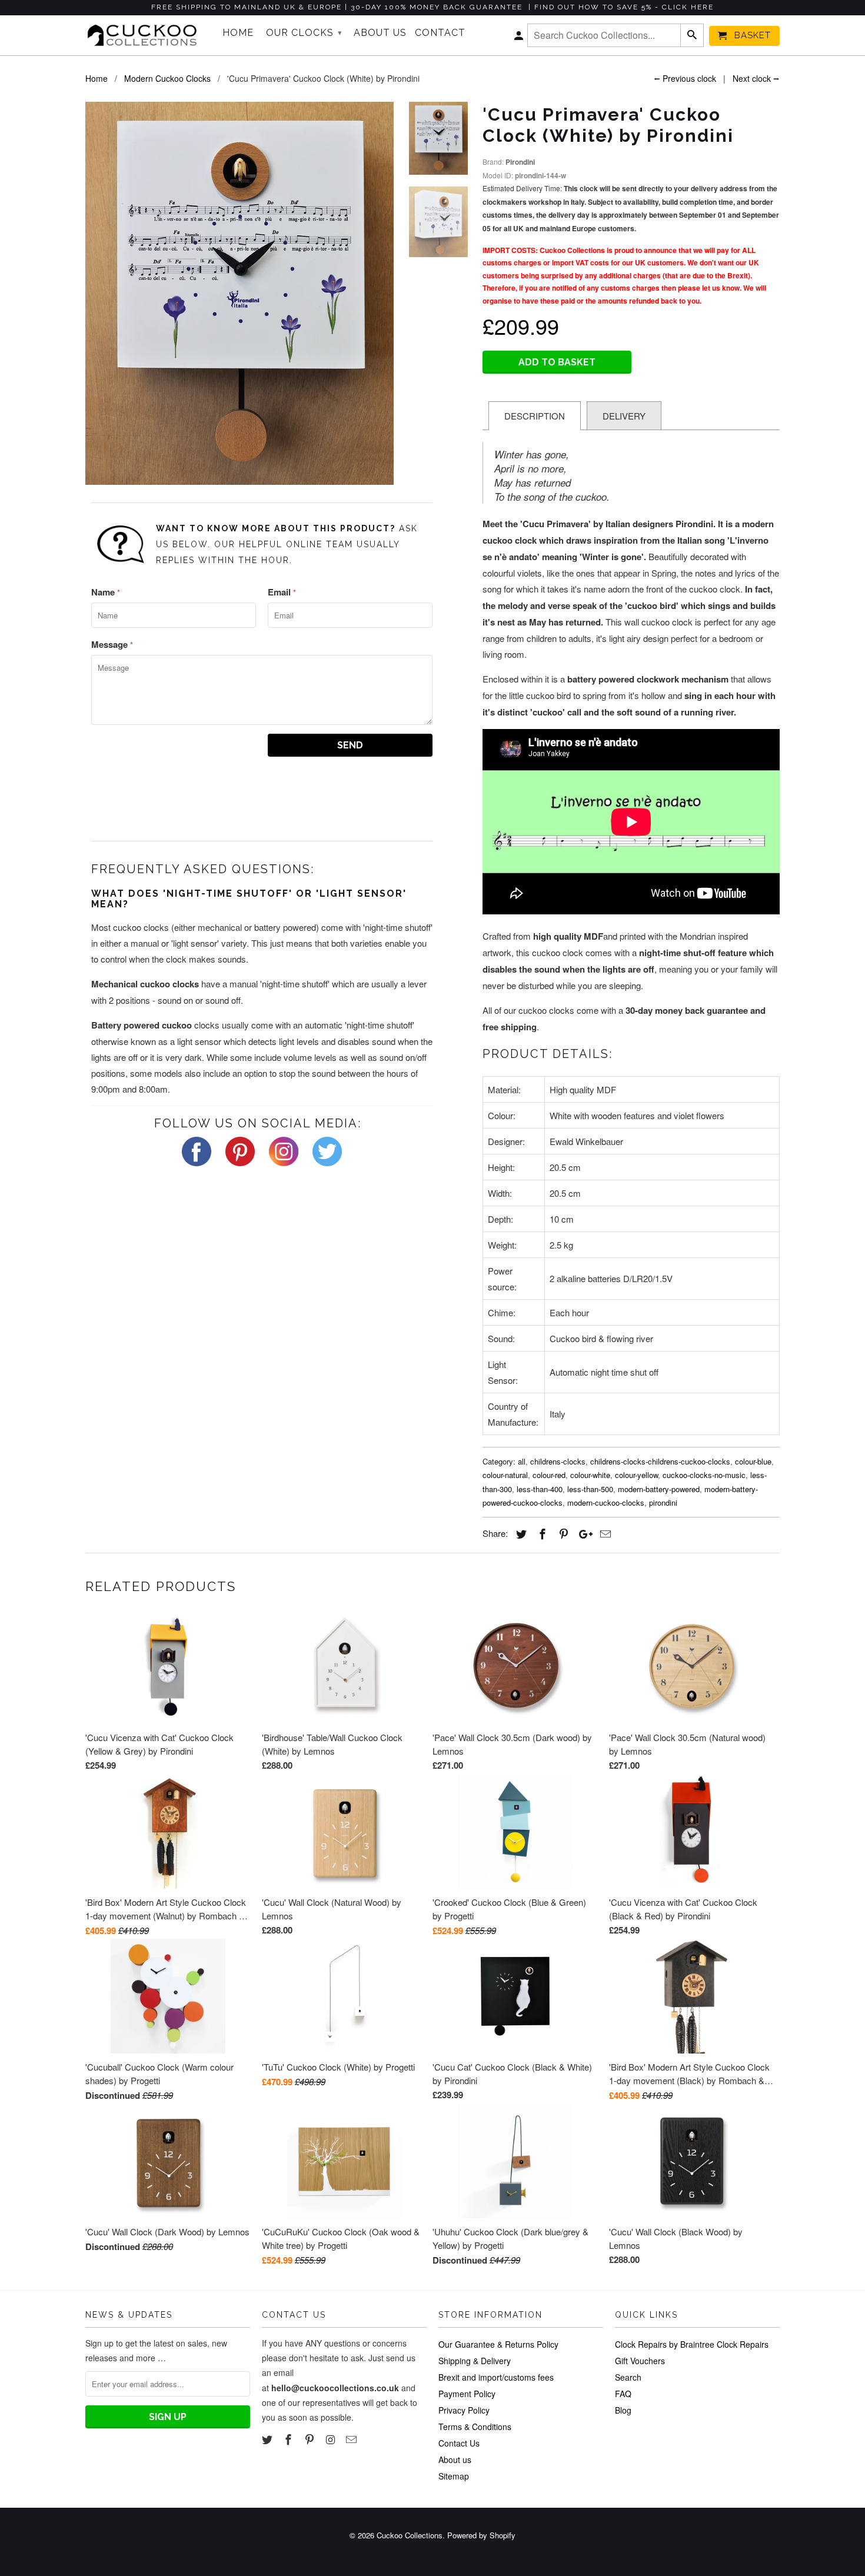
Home (238, 33)
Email (282, 592)
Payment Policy (467, 2394)
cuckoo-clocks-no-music (704, 1475)
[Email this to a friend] (604, 1533)
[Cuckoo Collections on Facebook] (290, 2439)
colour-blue (753, 1461)
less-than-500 (590, 1489)
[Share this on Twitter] (520, 1533)
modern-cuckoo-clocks (606, 1502)
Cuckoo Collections (410, 2535)
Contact (440, 33)
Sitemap (454, 2476)
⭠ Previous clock (685, 78)
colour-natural (505, 1475)
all (522, 1461)
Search (628, 2377)
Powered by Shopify (481, 2535)
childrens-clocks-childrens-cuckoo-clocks (660, 1461)
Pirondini (520, 162)
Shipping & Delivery (475, 2361)
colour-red (549, 1475)
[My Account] (520, 38)
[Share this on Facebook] (541, 1533)
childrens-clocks (558, 1461)
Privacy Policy (464, 2410)
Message (112, 644)
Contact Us (459, 2443)
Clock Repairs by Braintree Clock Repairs (692, 2344)
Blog (623, 2410)
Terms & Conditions (475, 2427)
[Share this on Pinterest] (562, 1533)
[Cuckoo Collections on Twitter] (268, 2439)
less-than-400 (540, 1489)
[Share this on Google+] (583, 1533)
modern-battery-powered (659, 1489)
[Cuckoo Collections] (146, 35)
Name (106, 592)
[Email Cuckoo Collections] (352, 2439)
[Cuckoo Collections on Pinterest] (311, 2439)
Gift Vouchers (640, 2361)
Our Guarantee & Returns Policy (498, 2344)
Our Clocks (304, 33)
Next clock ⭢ (756, 78)
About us (455, 2459)
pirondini (663, 1502)
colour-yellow (636, 1475)
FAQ (623, 2394)
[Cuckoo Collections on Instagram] (331, 2439)
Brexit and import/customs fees (496, 2377)
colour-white (590, 1475)
